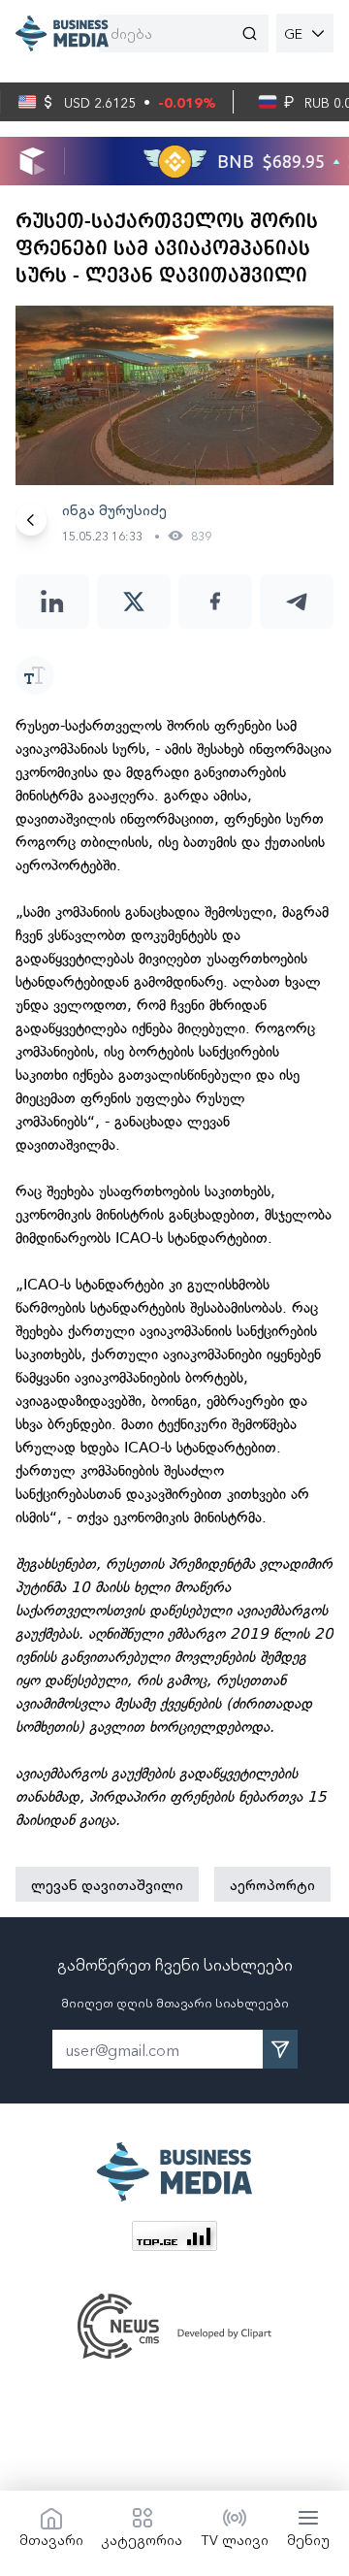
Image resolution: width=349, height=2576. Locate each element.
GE (293, 33)
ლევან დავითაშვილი (107, 1884)
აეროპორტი (272, 1884)
